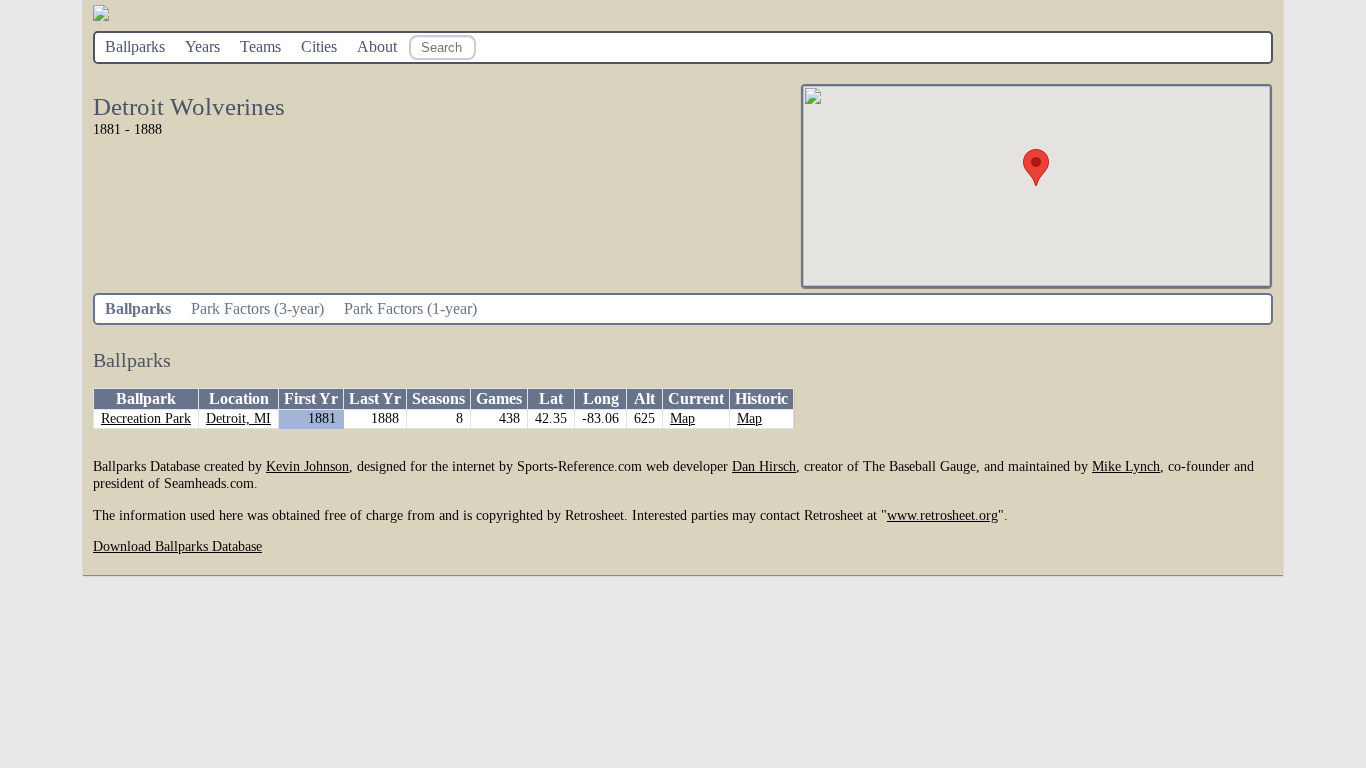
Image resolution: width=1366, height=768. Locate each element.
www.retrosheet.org (942, 515)
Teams (260, 46)
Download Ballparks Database (177, 546)
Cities (319, 46)
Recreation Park (146, 418)
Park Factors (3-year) (257, 308)
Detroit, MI (238, 418)
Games (499, 398)
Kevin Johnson (307, 466)
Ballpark (146, 398)
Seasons (438, 398)
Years (202, 46)
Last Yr (375, 398)
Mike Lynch (1126, 466)
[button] (1036, 167)
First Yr (311, 398)
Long (601, 398)
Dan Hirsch (764, 466)
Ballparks (135, 46)
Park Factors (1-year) (410, 308)
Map (682, 418)
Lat (551, 398)
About (377, 46)
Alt (644, 398)
